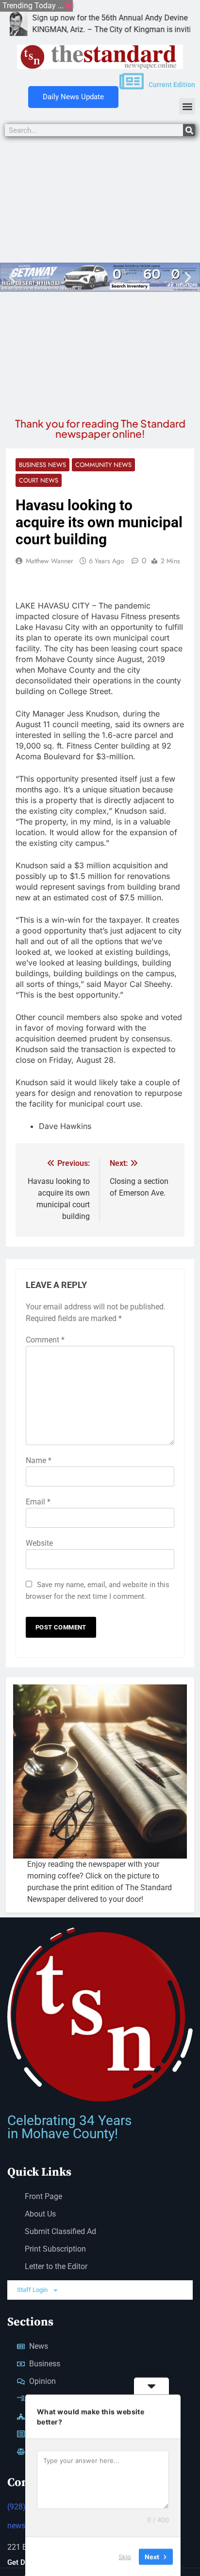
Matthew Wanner (50, 561)
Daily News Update (73, 97)
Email (38, 1502)
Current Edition (172, 85)
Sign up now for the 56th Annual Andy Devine (85, 18)
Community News (103, 465)
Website (39, 1543)
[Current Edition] (132, 81)
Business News (42, 465)
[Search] (189, 130)
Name (39, 1460)
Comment (45, 1340)
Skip (125, 2556)
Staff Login (32, 2290)
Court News (39, 480)
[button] (187, 106)
